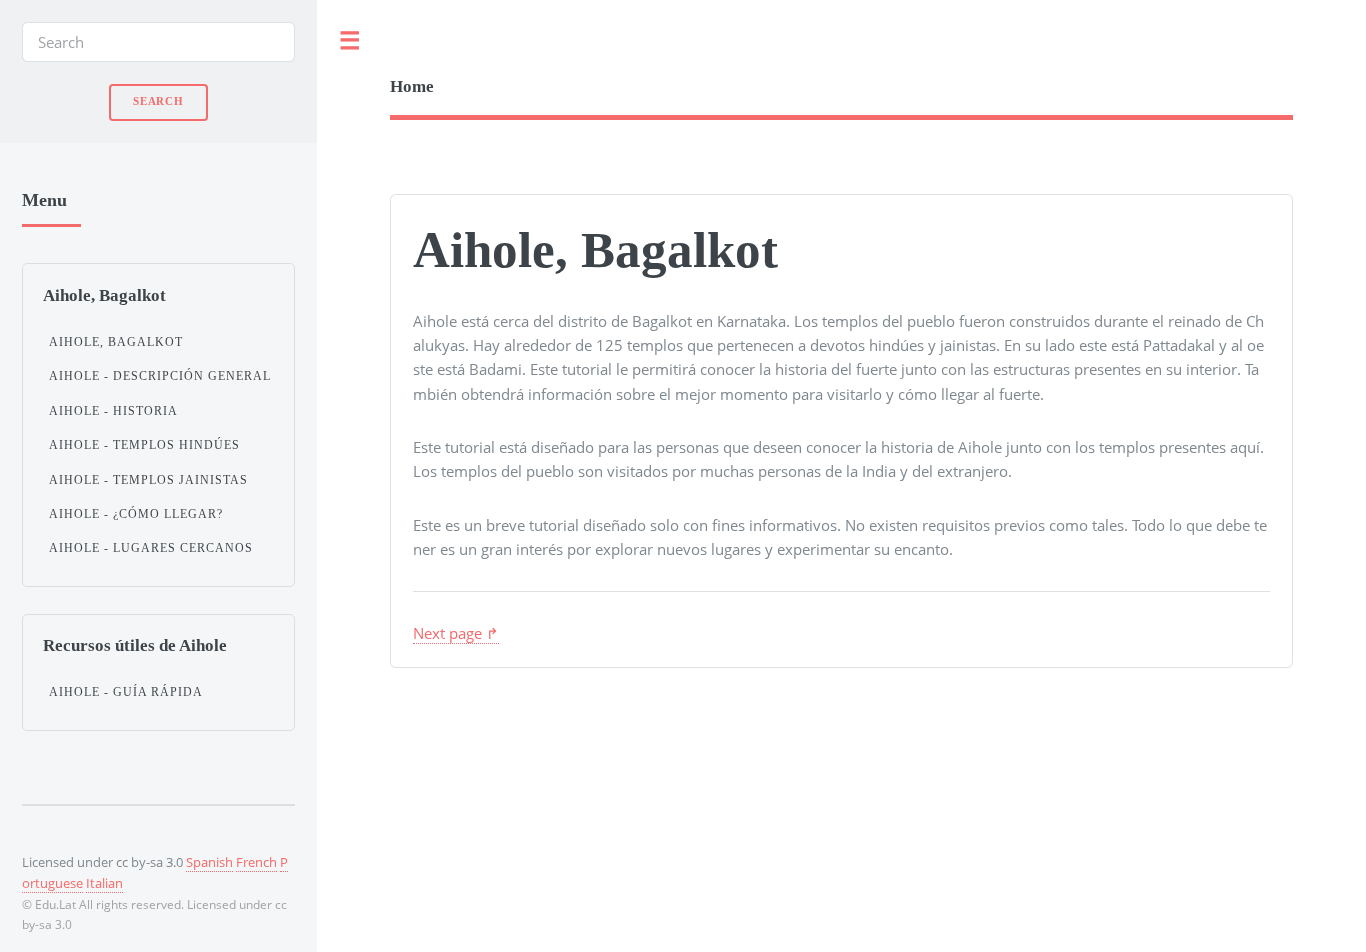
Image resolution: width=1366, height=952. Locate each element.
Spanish (209, 862)
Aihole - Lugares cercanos (151, 548)
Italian (104, 883)
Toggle (350, 41)
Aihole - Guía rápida (126, 692)
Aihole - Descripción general (160, 376)
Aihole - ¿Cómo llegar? (136, 514)
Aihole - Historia (113, 411)
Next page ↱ (456, 633)
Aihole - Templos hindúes (144, 445)
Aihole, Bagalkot (116, 342)
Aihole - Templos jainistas (148, 480)
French (256, 862)
